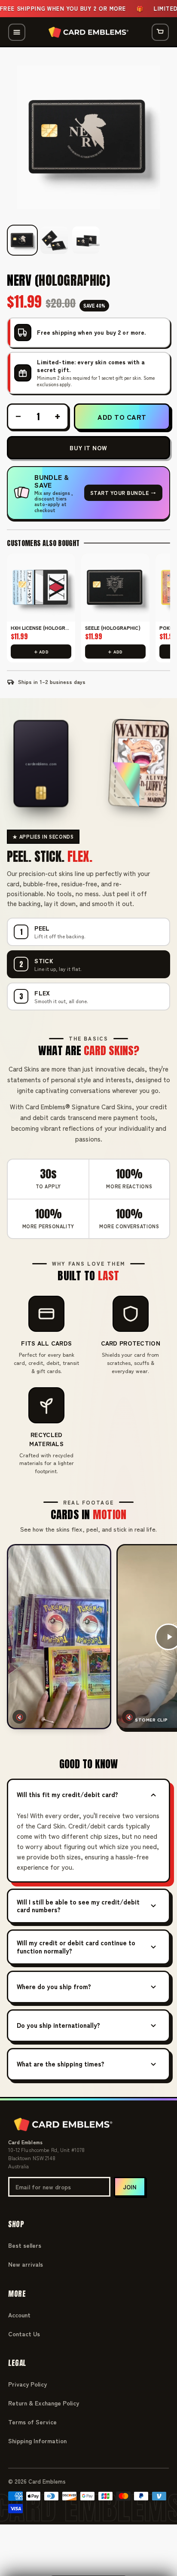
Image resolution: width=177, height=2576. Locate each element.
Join (130, 2187)
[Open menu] (17, 32)
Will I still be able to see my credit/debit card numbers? (78, 1906)
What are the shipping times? (61, 2064)
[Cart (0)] (160, 32)
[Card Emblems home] (88, 32)
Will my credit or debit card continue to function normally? (76, 1947)
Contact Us (24, 2334)
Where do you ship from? (54, 1986)
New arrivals (26, 2264)
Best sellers (25, 2245)
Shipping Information (37, 2441)
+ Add (41, 652)
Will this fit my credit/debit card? (67, 1794)
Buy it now (88, 448)
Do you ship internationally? (58, 2025)
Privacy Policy (27, 2384)
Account (19, 2315)
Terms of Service (32, 2422)
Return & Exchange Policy (44, 2403)
